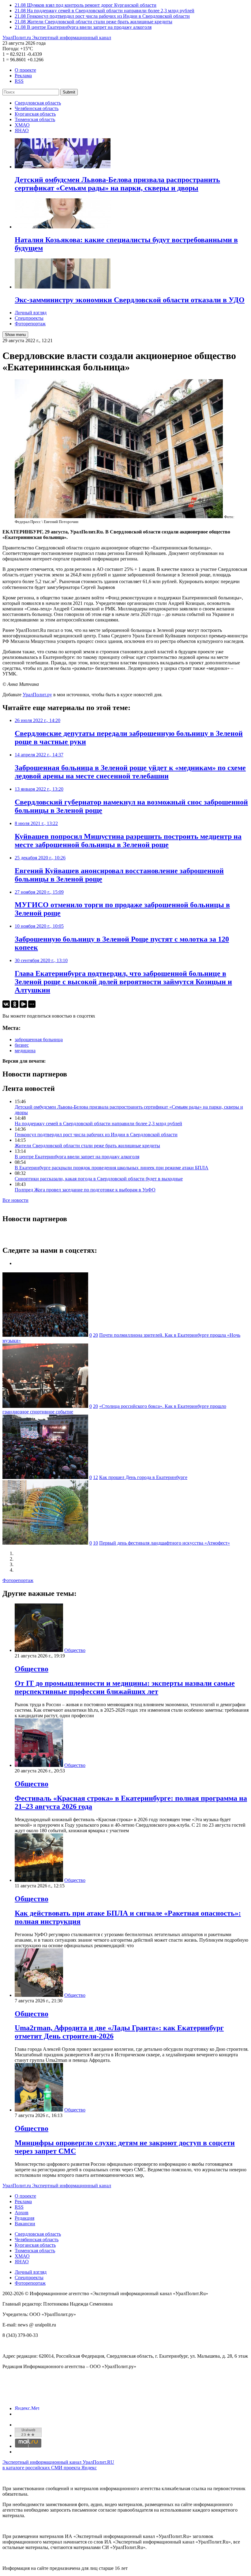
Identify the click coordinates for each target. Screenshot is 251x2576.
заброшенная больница (39, 1040)
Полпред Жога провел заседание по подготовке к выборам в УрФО (85, 1190)
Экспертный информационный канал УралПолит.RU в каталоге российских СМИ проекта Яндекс (58, 2465)
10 (96, 1543)
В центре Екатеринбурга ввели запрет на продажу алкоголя (77, 1157)
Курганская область (35, 114)
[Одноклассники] (15, 1004)
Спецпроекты (29, 318)
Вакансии (25, 2224)
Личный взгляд (31, 313)
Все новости (15, 1200)
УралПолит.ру (37, 695)
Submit (69, 92)
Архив (22, 2213)
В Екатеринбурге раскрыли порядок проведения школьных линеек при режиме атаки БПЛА (112, 1168)
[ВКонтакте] (6, 1004)
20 (96, 1335)
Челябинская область (37, 108)
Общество (75, 1650)
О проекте (25, 70)
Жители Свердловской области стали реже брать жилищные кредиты (87, 1146)
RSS (19, 81)
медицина (25, 1051)
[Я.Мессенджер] (23, 1004)
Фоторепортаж (30, 324)
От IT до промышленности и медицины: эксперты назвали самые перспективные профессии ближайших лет (125, 1687)
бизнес (22, 1045)
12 (96, 1477)
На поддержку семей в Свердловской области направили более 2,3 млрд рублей (98, 1124)
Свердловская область (38, 103)
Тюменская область (35, 119)
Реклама (23, 76)
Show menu (15, 335)
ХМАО (22, 125)
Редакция (24, 2218)
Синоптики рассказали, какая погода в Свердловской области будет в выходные (99, 1179)
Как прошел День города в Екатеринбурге (143, 1477)
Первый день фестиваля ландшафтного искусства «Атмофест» (165, 1543)
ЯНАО (22, 130)
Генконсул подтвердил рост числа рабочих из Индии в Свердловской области (96, 1135)
